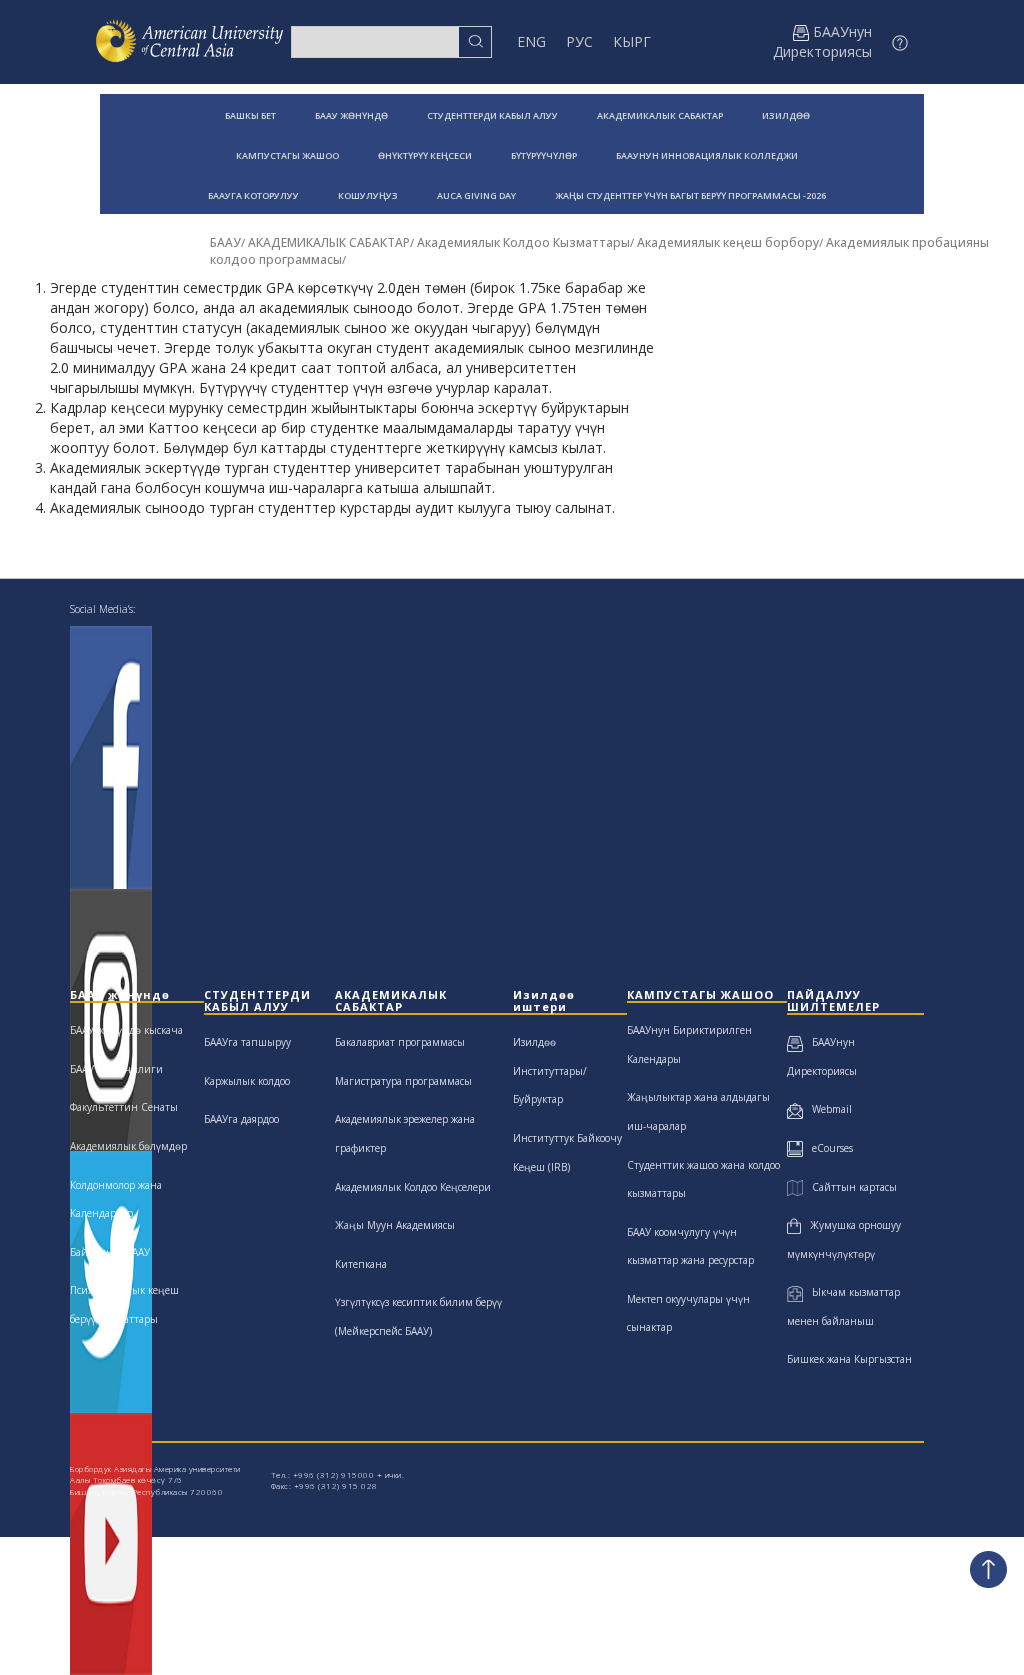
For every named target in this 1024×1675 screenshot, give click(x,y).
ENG (531, 41)
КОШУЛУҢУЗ (368, 195)
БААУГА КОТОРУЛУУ (253, 195)
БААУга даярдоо (241, 1119)
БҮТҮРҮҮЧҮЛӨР (544, 155)
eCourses (828, 1148)
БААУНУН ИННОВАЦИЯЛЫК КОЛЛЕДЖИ (707, 155)
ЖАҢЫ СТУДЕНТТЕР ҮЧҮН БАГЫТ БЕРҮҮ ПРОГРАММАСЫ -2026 (690, 195)
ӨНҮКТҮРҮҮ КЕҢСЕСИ (425, 155)
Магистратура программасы (403, 1081)
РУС (579, 41)
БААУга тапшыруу (247, 1042)
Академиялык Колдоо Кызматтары (523, 242)
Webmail (827, 1109)
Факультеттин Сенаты (124, 1107)
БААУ (225, 242)
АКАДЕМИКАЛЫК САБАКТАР (660, 115)
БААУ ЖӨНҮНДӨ (351, 115)
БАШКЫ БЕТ (250, 115)
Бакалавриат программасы (400, 1042)
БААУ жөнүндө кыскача (126, 1030)
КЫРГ (632, 41)
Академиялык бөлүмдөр (128, 1146)
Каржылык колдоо (247, 1081)
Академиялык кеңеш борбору (728, 242)
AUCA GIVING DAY (476, 195)
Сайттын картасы (849, 1187)
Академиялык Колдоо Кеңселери (413, 1187)
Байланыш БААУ (110, 1252)
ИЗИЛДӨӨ (786, 115)
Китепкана (361, 1264)
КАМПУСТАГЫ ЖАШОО (287, 155)
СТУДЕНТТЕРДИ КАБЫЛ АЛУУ (492, 115)
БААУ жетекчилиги (116, 1069)
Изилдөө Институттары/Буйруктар (550, 1070)
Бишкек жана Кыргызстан (849, 1359)
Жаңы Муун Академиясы (395, 1225)
